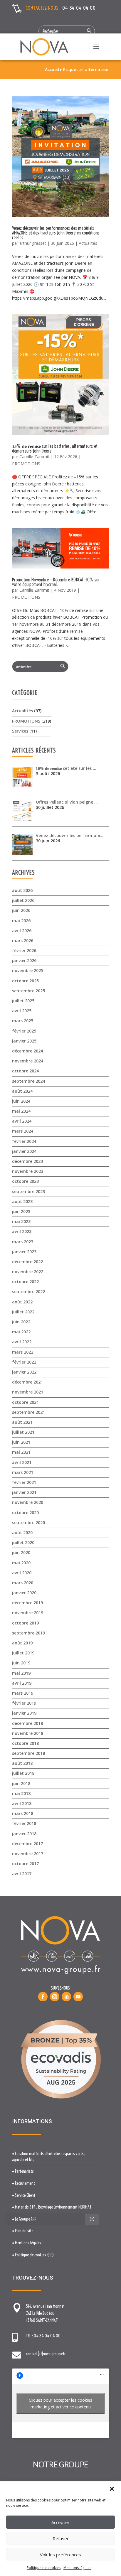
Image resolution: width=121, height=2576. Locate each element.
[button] (112, 2489)
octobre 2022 (25, 1282)
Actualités (88, 243)
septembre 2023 (28, 1191)
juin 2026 (21, 910)
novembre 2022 (28, 1272)
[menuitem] (52, 2157)
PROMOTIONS (26, 464)
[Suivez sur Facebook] (43, 1997)
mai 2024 (21, 1111)
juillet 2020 (23, 1542)
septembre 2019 (28, 1633)
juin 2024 (21, 1101)
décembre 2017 (27, 1844)
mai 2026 (21, 921)
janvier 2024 (24, 1151)
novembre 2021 (28, 1392)
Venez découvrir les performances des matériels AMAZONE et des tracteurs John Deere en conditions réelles (56, 233)
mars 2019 (23, 1693)
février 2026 (24, 950)
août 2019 (22, 1643)
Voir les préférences (60, 2555)
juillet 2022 (23, 1312)
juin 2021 (21, 1442)
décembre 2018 (27, 1723)
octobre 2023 (25, 1181)
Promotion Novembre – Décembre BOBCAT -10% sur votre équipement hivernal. (56, 582)
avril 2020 (22, 1573)
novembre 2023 (28, 1171)
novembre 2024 (28, 1061)
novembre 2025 (28, 970)
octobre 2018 (25, 1743)
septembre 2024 (28, 1081)
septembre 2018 (28, 1753)
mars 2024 (23, 1131)
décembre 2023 (27, 1161)
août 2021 (22, 1422)
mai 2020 (21, 1563)
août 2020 (22, 1532)
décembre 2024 (27, 1051)
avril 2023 (22, 1231)
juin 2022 (21, 1322)
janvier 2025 (24, 1041)
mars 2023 (23, 1242)
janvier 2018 (24, 1834)
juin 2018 (21, 1783)
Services (20, 731)
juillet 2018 (23, 1773)
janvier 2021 (24, 1492)
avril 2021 (22, 1462)
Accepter (60, 2522)
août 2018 (22, 1763)
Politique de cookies (44, 2568)
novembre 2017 (28, 1854)
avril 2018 (22, 1803)
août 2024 (22, 1091)
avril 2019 (22, 1683)
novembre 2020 (28, 1502)
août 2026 (22, 890)
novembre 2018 (28, 1733)
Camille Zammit (34, 457)
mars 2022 (23, 1352)
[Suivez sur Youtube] (78, 1997)
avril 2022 (22, 1342)
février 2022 (24, 1362)
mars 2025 (23, 1021)
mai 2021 (21, 1452)
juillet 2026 (23, 900)
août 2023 (22, 1201)
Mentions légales (77, 2568)
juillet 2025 (23, 1001)
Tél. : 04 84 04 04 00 (43, 2336)
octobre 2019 (25, 1623)
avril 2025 (22, 1011)
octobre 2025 (25, 981)
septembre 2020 (28, 1523)
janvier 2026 (24, 960)
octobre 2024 (25, 1071)
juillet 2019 (23, 1653)
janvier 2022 (24, 1372)
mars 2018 (23, 1813)
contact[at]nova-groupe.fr (46, 2354)
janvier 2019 (24, 1713)
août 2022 (22, 1302)
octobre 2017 (25, 1864)
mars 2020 (23, 1583)
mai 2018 (21, 1793)
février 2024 (24, 1141)
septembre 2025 (28, 991)
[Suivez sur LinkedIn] (66, 1997)
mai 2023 (21, 1221)
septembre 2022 (28, 1292)
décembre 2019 (27, 1603)
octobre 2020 (25, 1513)
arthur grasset (33, 243)
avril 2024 (22, 1121)
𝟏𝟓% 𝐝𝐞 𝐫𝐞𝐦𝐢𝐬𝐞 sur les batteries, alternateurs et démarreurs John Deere (55, 448)
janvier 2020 (24, 1593)
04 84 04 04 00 (79, 8)
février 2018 (24, 1823)
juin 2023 (21, 1211)
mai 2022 (21, 1332)
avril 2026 (22, 931)
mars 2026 (23, 941)
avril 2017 (22, 1874)
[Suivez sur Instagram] (55, 1997)
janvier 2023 (24, 1252)
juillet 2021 (23, 1432)
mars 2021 (23, 1472)
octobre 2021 (25, 1402)
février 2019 (24, 1703)
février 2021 (24, 1482)
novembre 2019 (28, 1613)
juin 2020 (21, 1552)
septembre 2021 (28, 1412)
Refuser (61, 2538)
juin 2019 (21, 1663)
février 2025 (24, 1031)
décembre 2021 (27, 1382)
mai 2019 (21, 1673)
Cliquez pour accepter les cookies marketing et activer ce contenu (60, 2403)
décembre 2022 (27, 1262)
